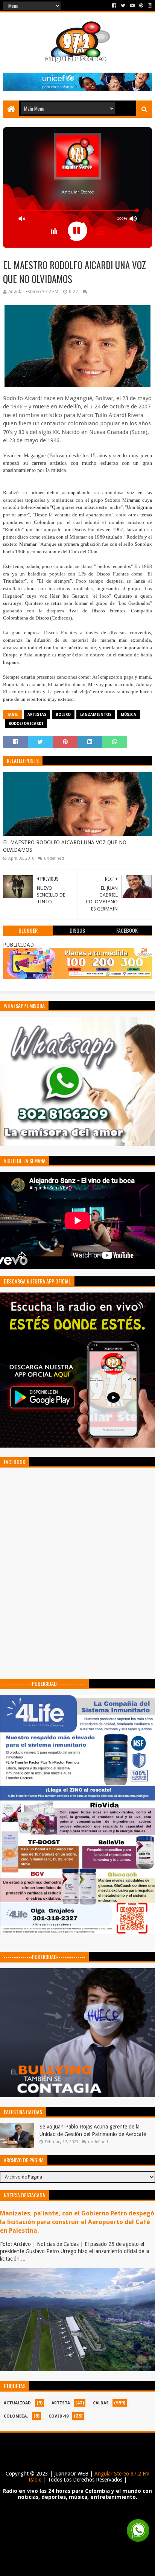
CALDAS (101, 2403)
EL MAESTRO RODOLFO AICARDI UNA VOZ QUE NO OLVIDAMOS (65, 846)
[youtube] (132, 6)
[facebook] (114, 6)
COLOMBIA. (16, 2416)
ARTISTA (61, 2403)
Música (128, 715)
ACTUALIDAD (17, 2403)
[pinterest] (141, 6)
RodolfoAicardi (26, 724)
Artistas (37, 715)
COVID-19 (59, 2416)
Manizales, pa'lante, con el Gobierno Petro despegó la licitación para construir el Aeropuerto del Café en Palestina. (77, 2222)
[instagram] (149, 6)
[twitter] (123, 6)
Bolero (63, 715)
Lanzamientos (96, 715)
